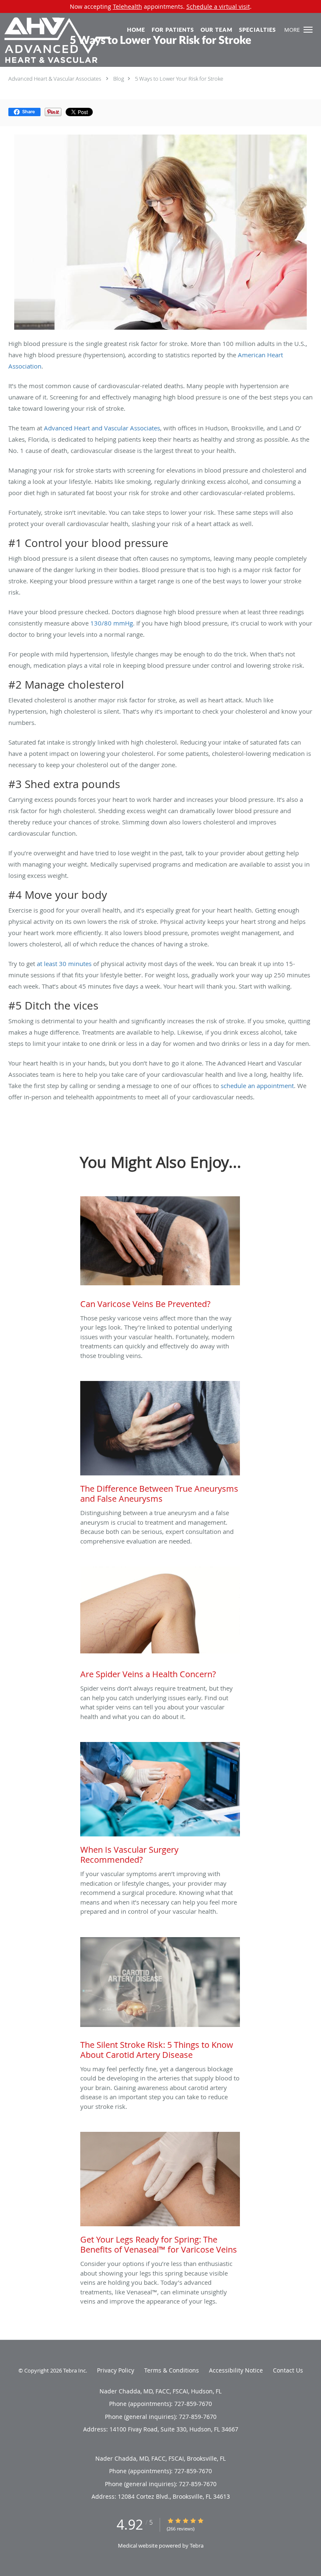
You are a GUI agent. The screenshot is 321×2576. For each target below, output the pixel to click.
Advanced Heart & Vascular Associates (55, 79)
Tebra (197, 2545)
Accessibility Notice (236, 2370)
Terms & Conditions (172, 2370)
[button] (308, 30)
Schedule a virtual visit (218, 6)
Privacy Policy (116, 2370)
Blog (119, 79)
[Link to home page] (75, 45)
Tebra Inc (74, 2370)
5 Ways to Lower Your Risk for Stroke (179, 79)
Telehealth (127, 6)
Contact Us (288, 2370)
